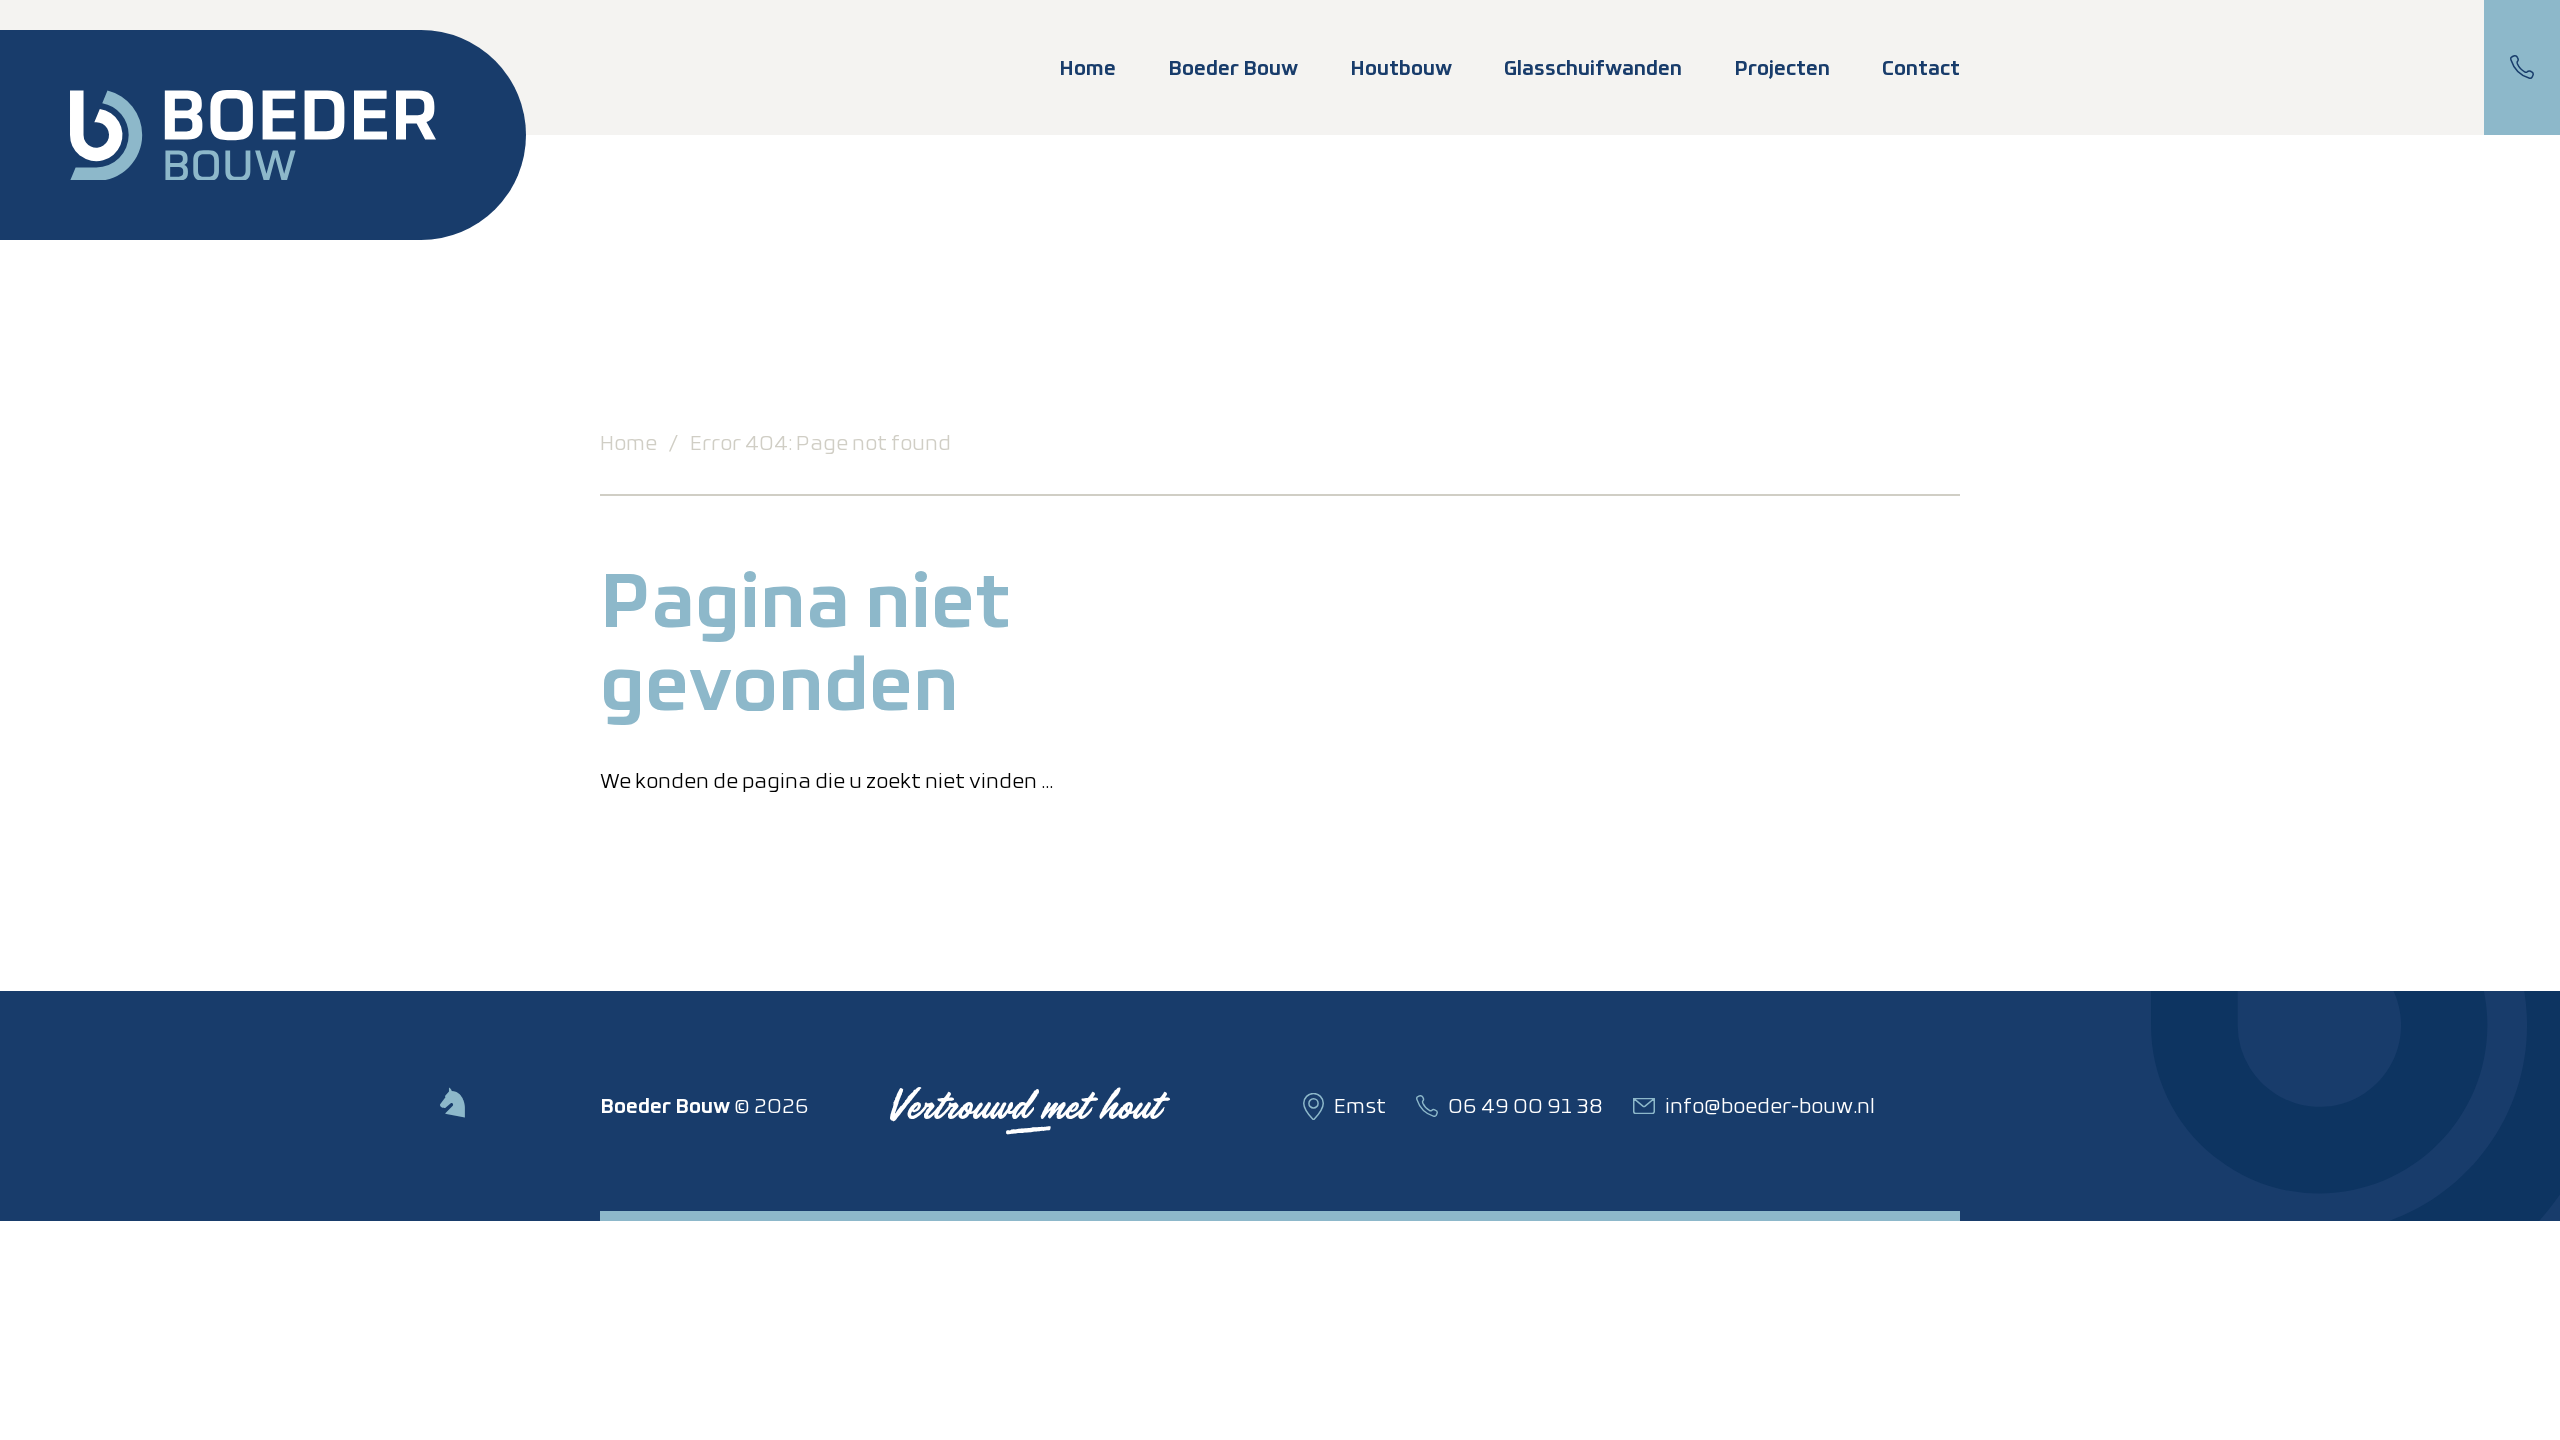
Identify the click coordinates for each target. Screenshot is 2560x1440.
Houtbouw (1401, 68)
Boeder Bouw (1233, 68)
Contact (1921, 68)
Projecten (1782, 68)
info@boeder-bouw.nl (1770, 1106)
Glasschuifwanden (1593, 68)
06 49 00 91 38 (2522, 67)
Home (1087, 68)
